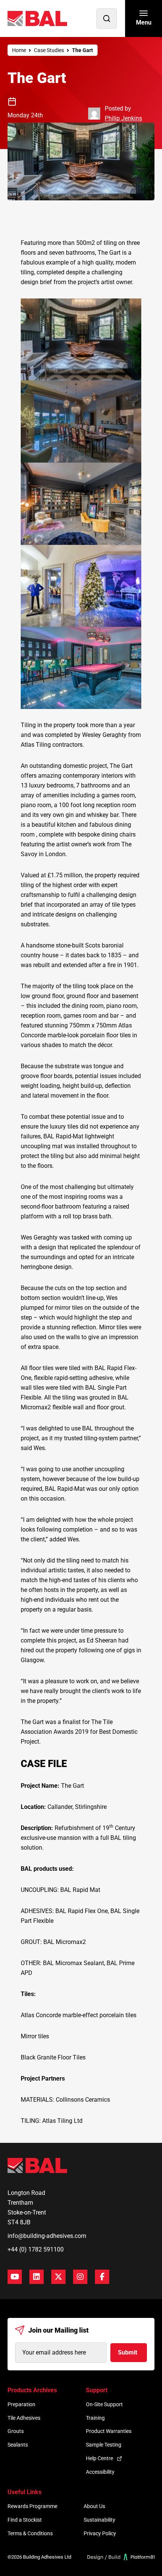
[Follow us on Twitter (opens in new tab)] (58, 2277)
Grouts (16, 2431)
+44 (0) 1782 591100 (36, 2249)
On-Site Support (104, 2404)
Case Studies (49, 50)
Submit (128, 2352)
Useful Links (24, 2492)
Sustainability (99, 2520)
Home (19, 50)
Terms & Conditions (30, 2533)
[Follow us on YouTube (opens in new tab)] (15, 2277)
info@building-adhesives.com (47, 2236)
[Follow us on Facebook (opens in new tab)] (102, 2277)
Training (95, 2418)
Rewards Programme (32, 2506)
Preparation (21, 2404)
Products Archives (32, 2390)
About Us (94, 2506)
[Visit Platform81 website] (121, 2557)
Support (97, 2390)
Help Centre (99, 2458)
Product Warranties (109, 2431)
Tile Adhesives (24, 2418)
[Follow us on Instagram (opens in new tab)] (80, 2277)
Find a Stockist (25, 2520)
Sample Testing (104, 2445)
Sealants (18, 2445)
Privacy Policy (100, 2533)
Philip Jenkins (123, 118)
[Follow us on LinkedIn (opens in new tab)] (37, 2277)
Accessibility (100, 2472)
